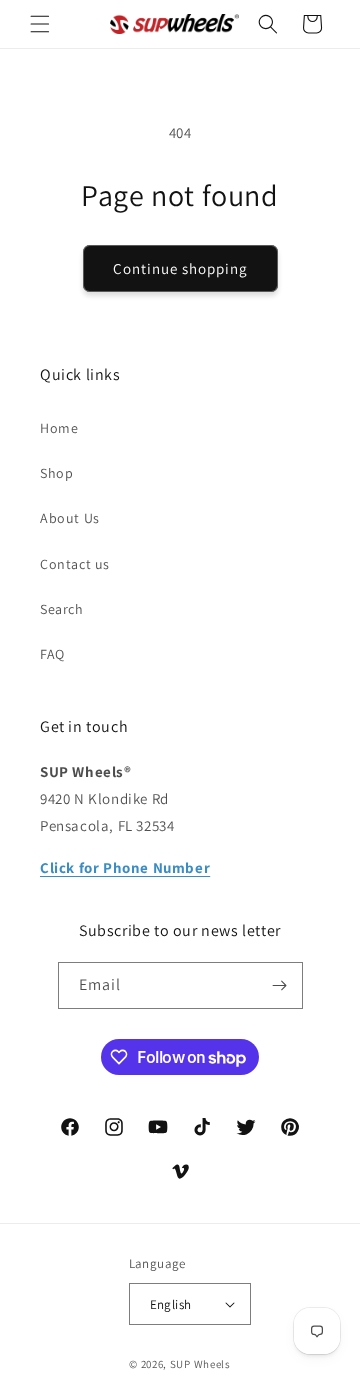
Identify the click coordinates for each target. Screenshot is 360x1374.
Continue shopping (180, 268)
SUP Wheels (200, 1364)
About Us (70, 518)
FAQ (52, 654)
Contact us (75, 564)
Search (62, 609)
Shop (56, 473)
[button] (40, 24)
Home (59, 428)
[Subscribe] (280, 985)
